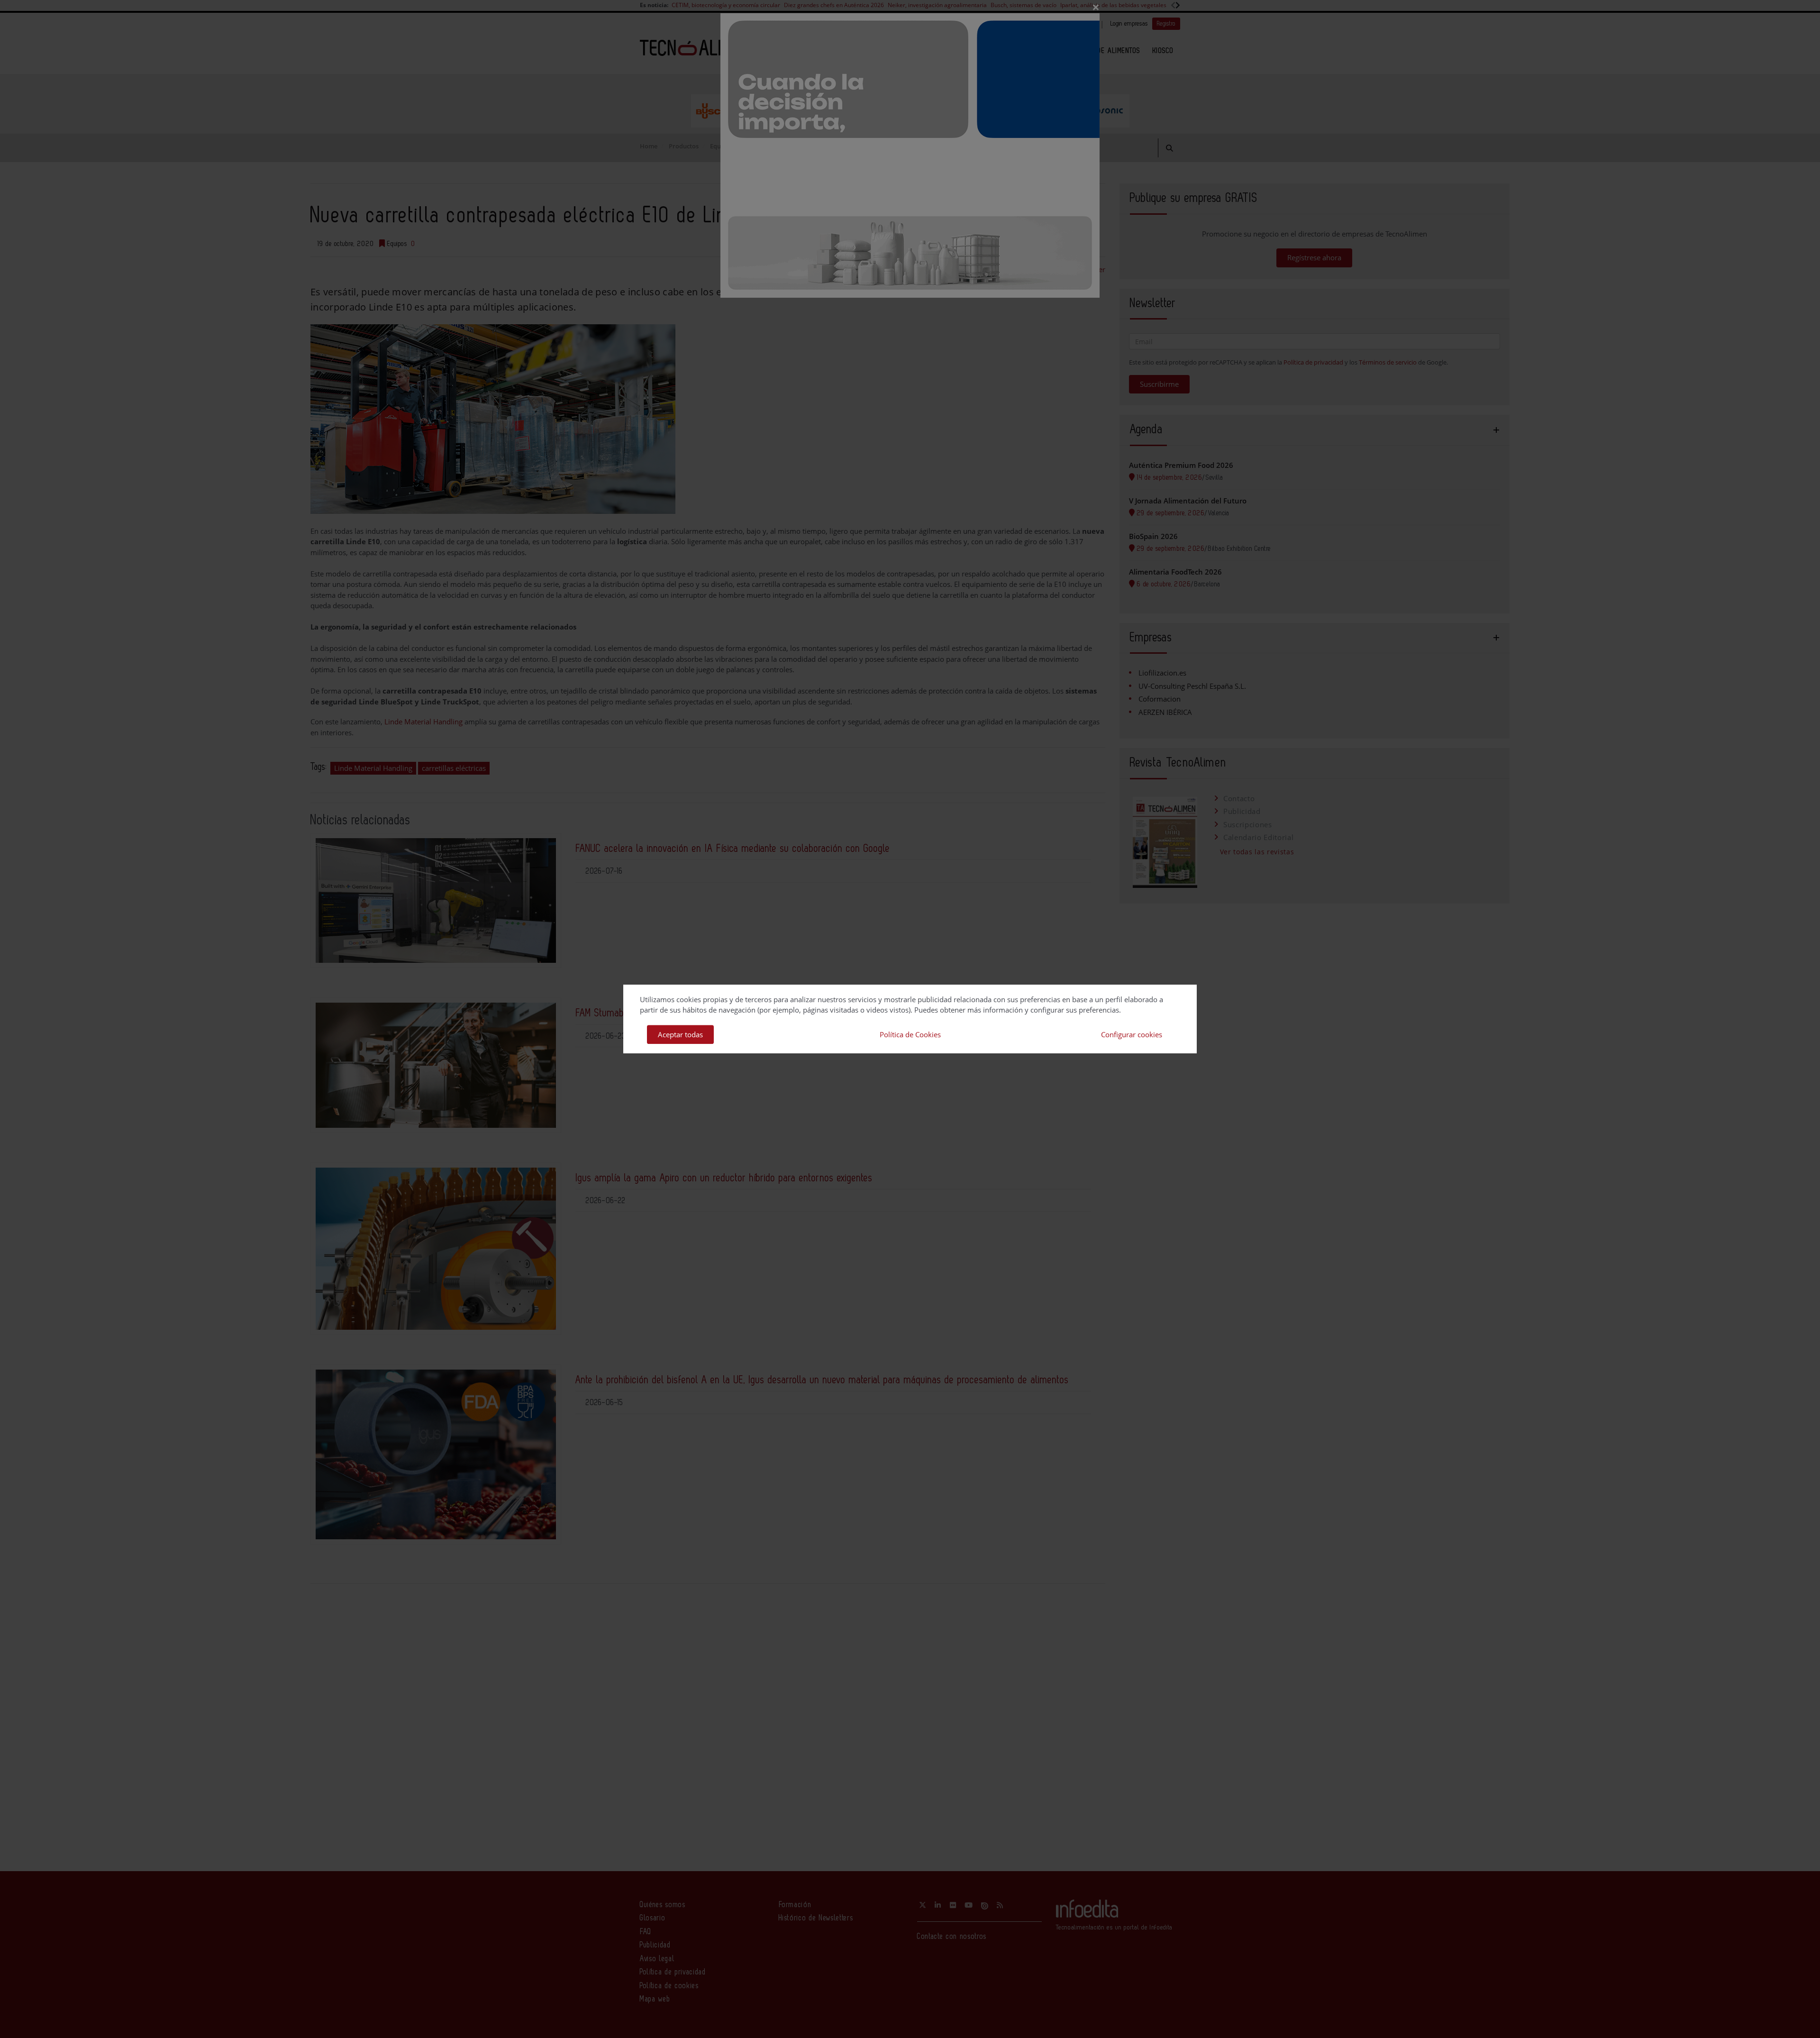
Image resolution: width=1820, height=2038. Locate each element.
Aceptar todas (680, 1034)
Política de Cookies (910, 1034)
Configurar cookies (1132, 1034)
